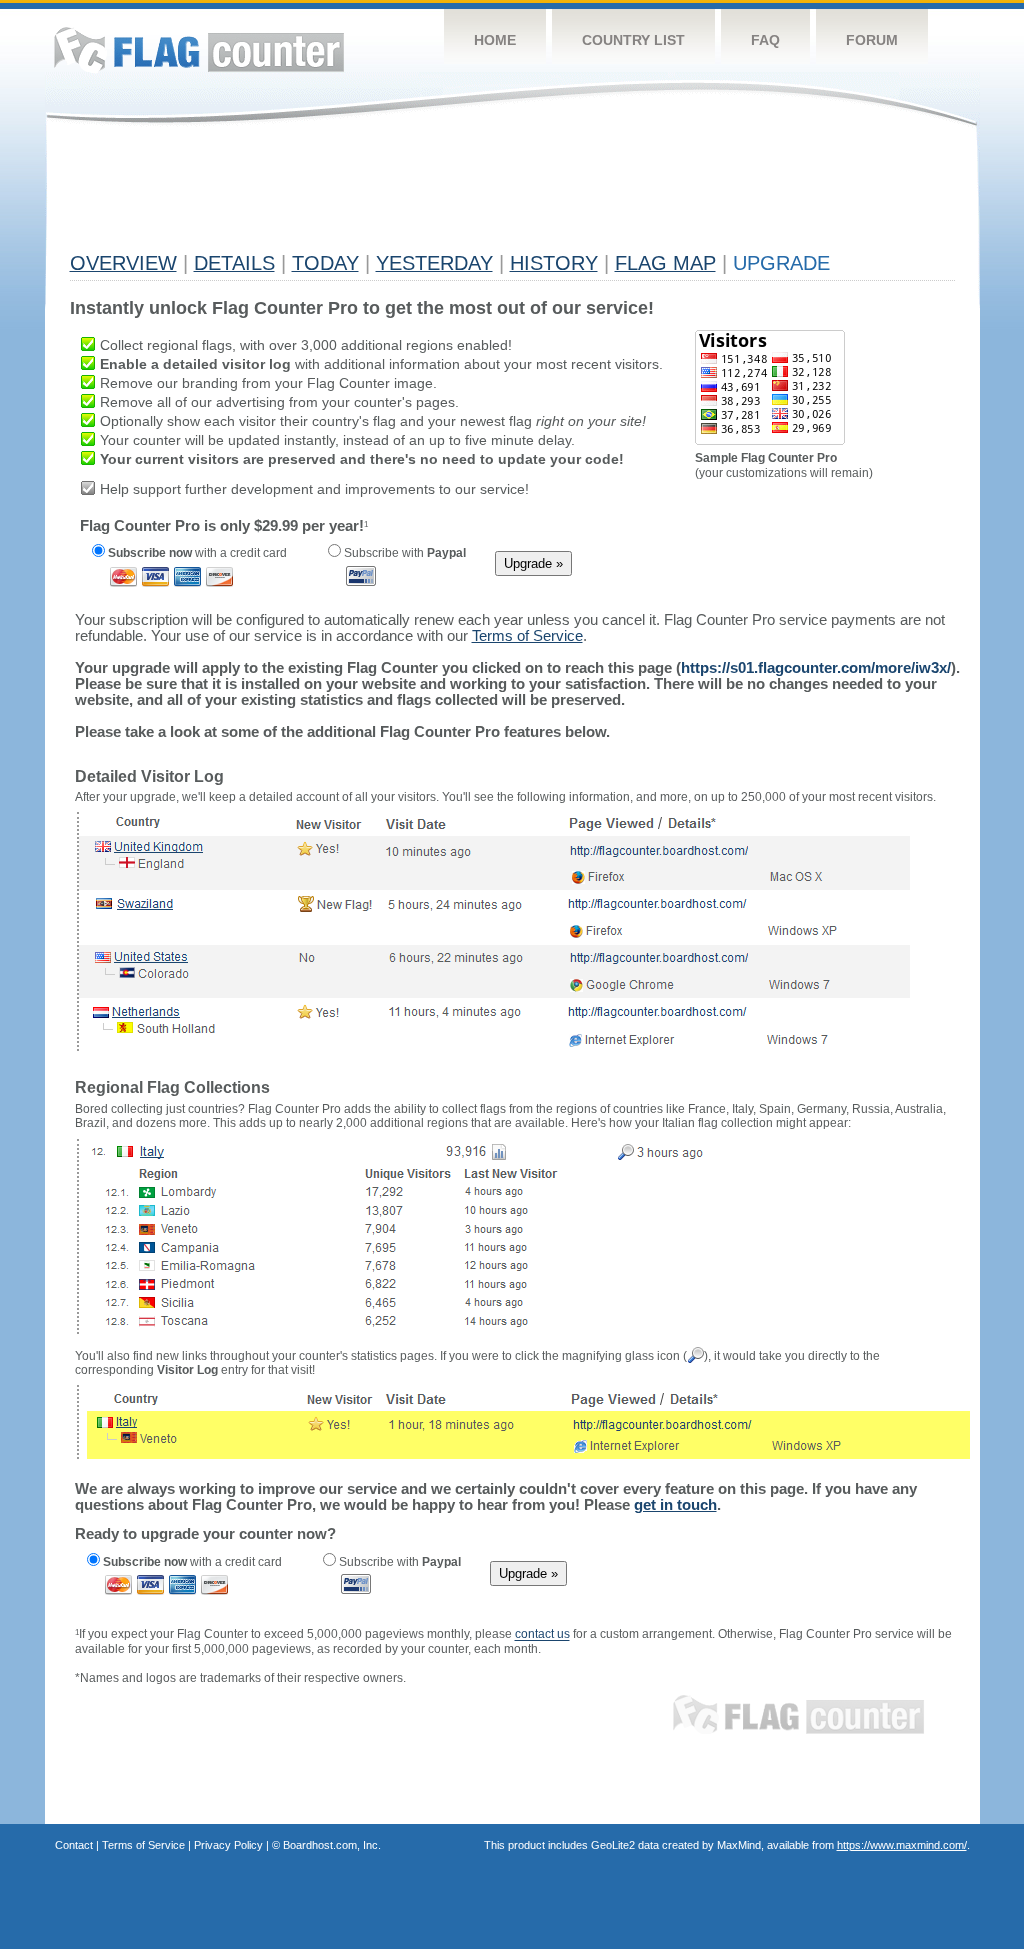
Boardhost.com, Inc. (332, 1845)
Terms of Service (143, 1845)
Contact (74, 1845)
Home (495, 40)
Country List (633, 40)
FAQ (765, 40)
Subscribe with (403, 553)
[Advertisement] (434, 197)
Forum (872, 40)
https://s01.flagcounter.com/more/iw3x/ (816, 667)
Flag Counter (199, 49)
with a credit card (197, 553)
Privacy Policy (228, 1845)
